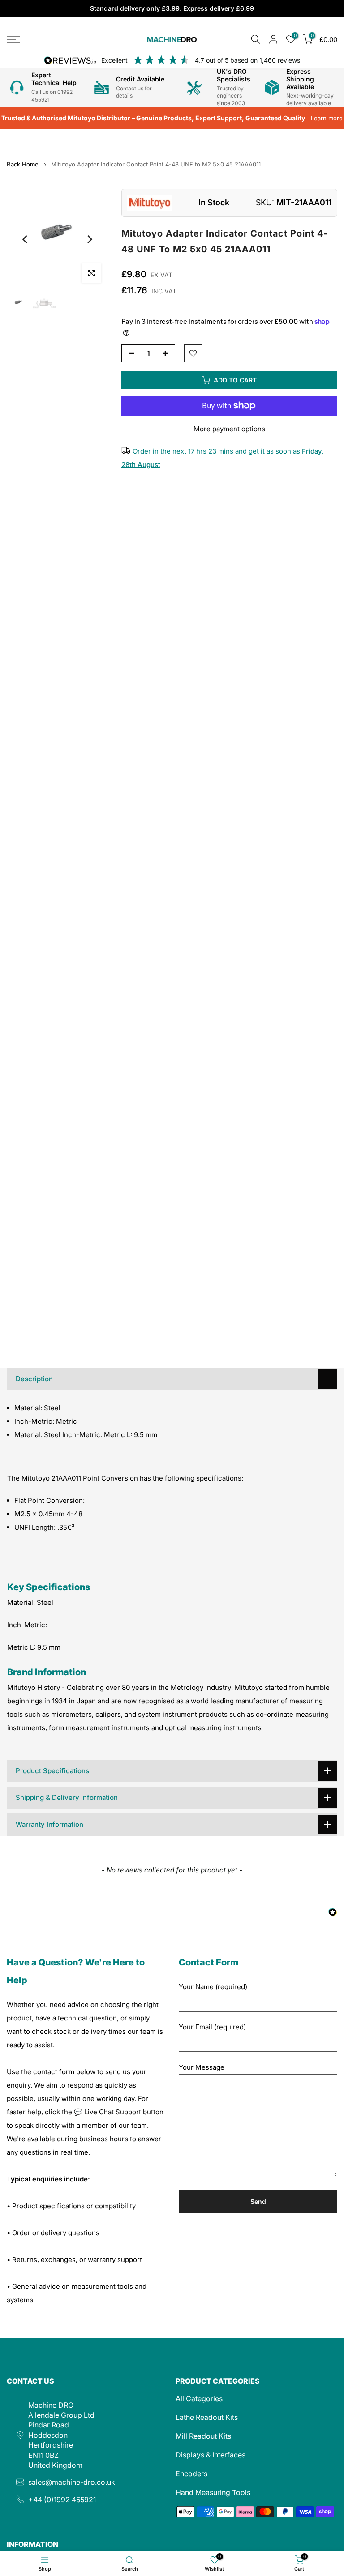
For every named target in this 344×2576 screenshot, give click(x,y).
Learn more (327, 118)
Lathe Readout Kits (207, 2417)
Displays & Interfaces (211, 2455)
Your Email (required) (212, 2027)
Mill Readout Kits (203, 2436)
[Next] (89, 239)
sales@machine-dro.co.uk (72, 2482)
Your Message (202, 2067)
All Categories (199, 2398)
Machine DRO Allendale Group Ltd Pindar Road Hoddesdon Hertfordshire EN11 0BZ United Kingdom (61, 2435)
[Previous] (26, 239)
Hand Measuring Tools (213, 2492)
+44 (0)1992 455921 (62, 2500)
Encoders (191, 2474)
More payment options (229, 429)
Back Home (23, 164)
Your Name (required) (213, 1987)
